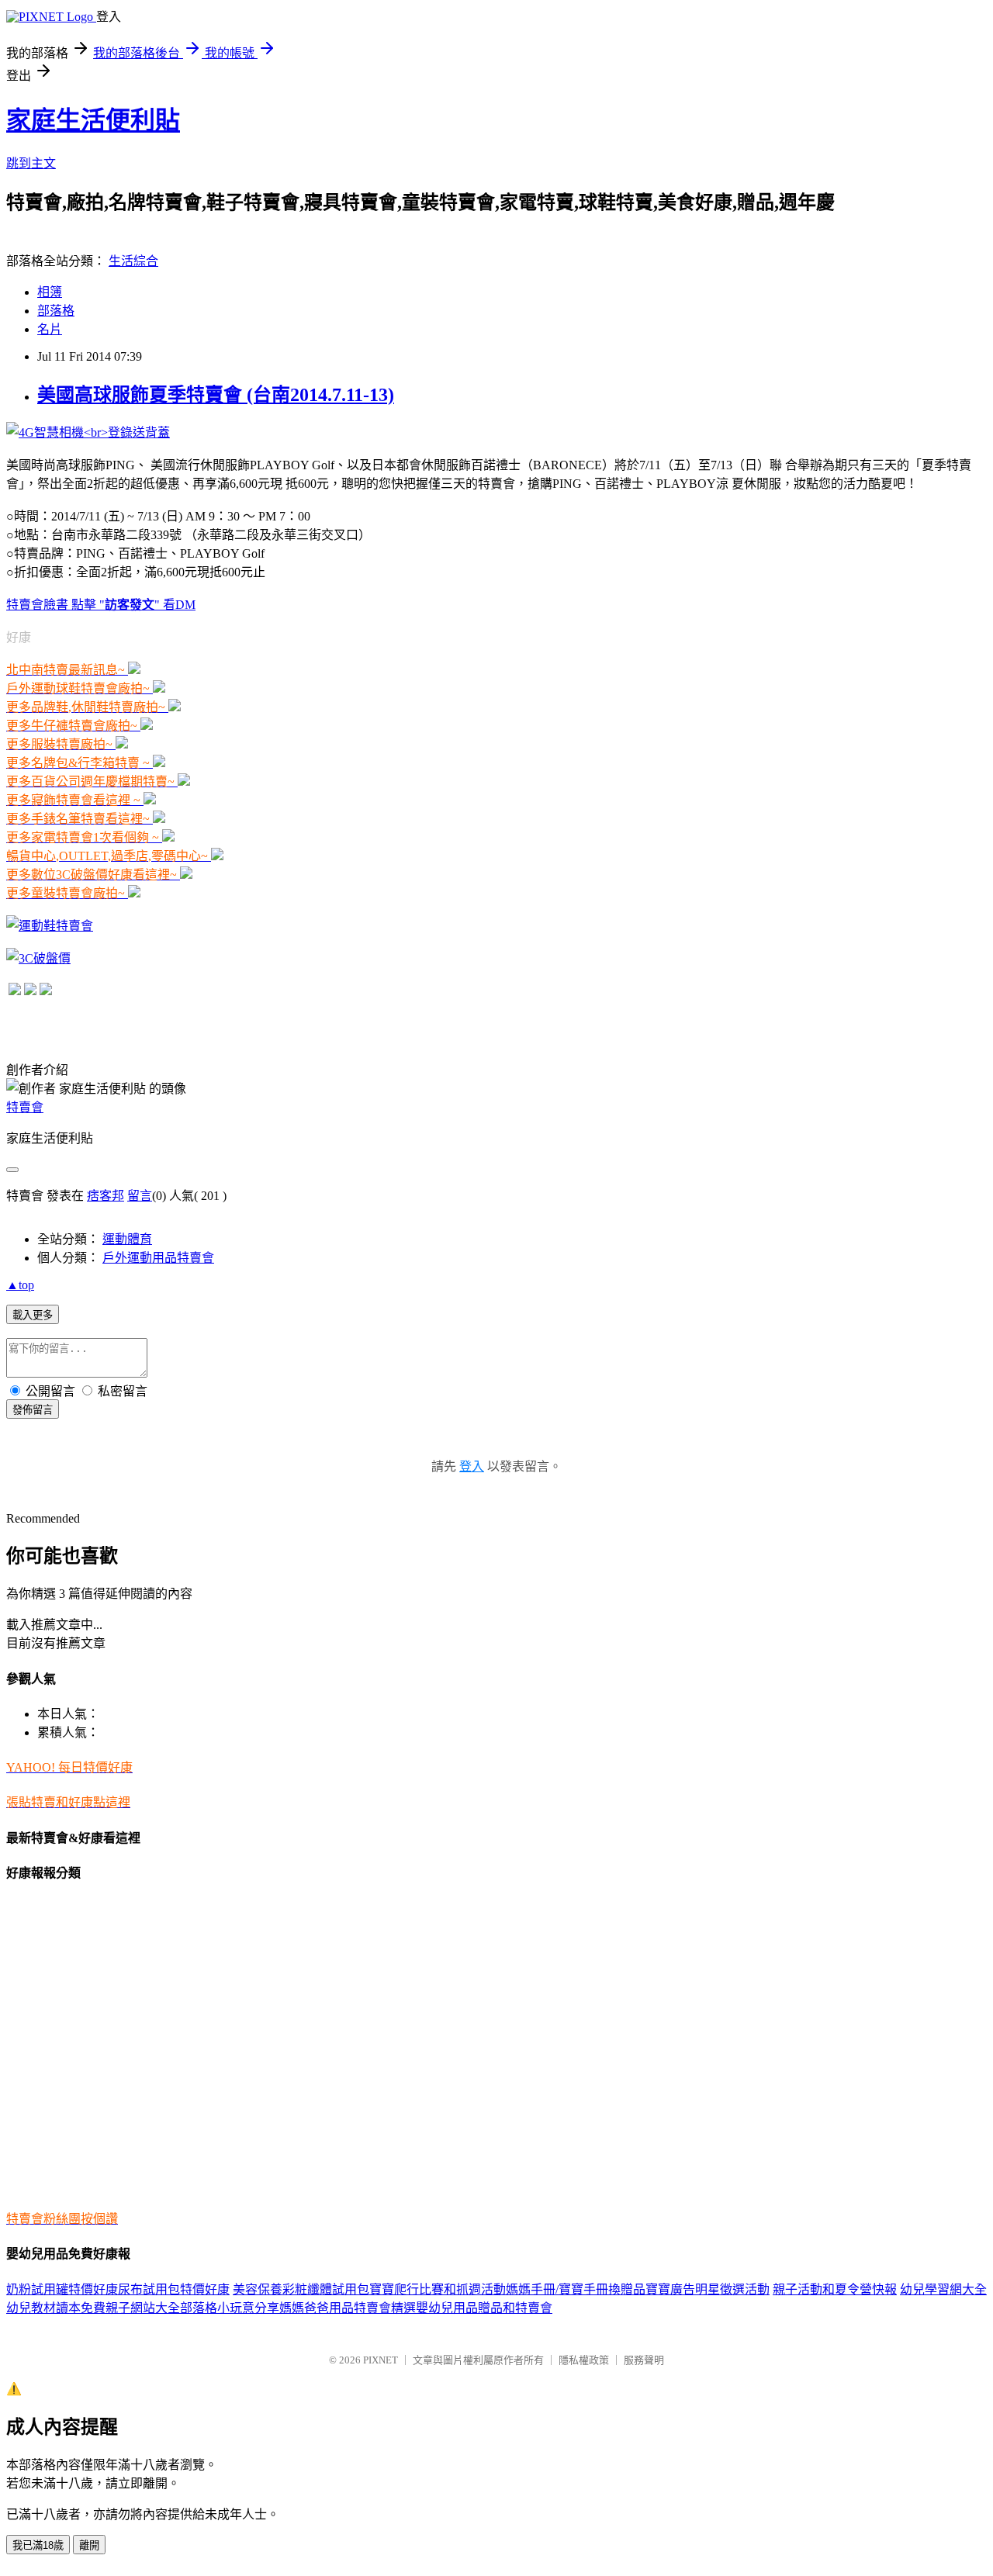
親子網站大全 (143, 2308)
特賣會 (25, 1107)
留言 (140, 1196)
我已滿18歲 (38, 2545)
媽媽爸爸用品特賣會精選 (348, 2308)
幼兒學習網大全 (943, 2289)
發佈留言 (33, 1410)
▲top (20, 1285)
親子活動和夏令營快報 (835, 2289)
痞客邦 (106, 1196)
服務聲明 (644, 2360)
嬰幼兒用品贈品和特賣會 (484, 2308)
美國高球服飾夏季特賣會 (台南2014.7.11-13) (216, 395)
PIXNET (381, 2360)
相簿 (50, 292)
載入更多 (33, 1315)
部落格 (56, 311)
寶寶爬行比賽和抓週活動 (438, 2289)
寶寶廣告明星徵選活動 (708, 2289)
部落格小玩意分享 (230, 2308)
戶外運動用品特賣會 (158, 1258)
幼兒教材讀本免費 (56, 2308)
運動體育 (127, 1239)
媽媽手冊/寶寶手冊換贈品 (576, 2289)
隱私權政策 (584, 2360)
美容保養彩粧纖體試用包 (301, 2289)
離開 (89, 2545)
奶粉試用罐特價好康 (62, 2289)
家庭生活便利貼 (93, 120)
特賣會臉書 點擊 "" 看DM (101, 605)
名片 (50, 329)
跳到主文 (31, 163)
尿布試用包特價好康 (174, 2289)
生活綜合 (133, 261)
